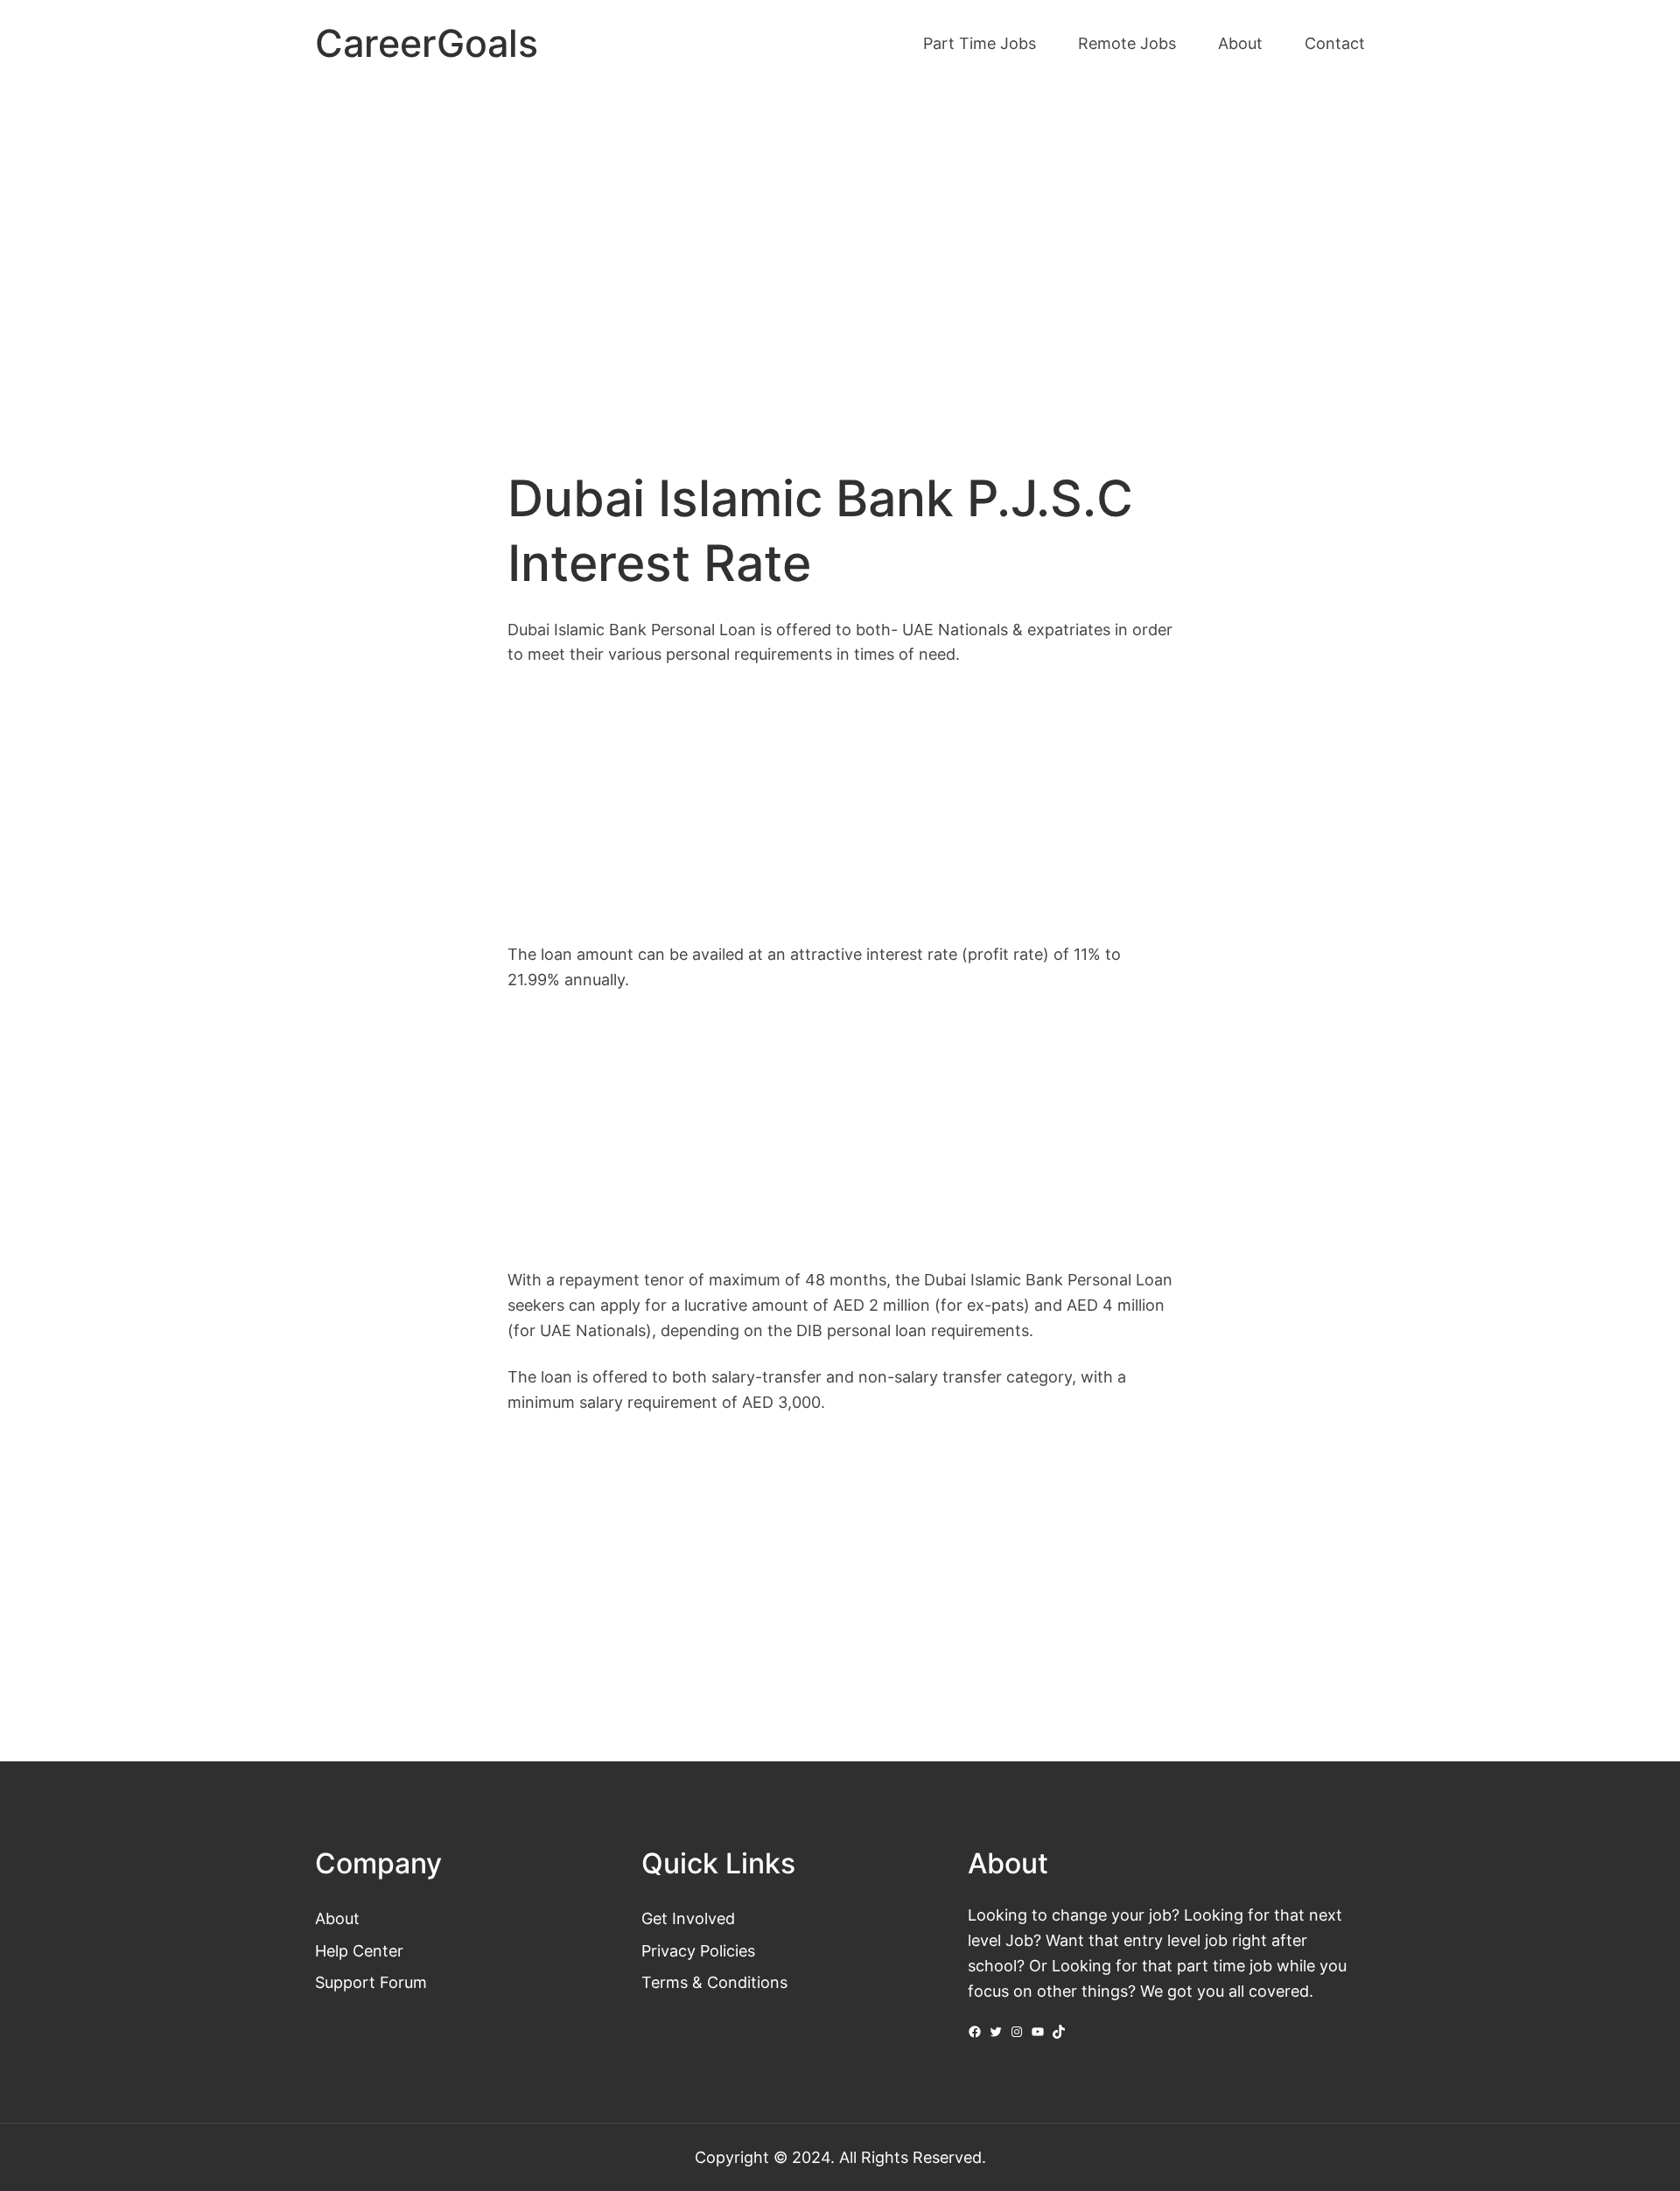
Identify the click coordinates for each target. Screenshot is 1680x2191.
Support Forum (371, 1982)
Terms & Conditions (714, 1982)
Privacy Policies (698, 1950)
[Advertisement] (840, 234)
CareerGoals (427, 43)
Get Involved (688, 1918)
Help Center (359, 1950)
